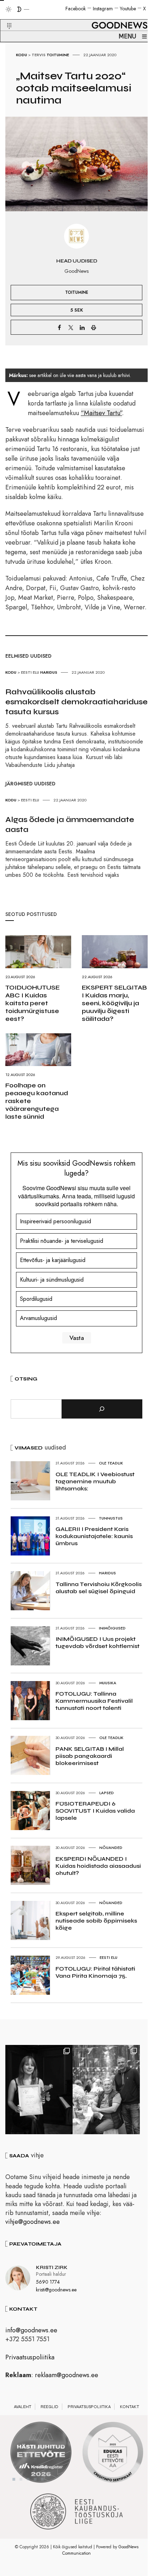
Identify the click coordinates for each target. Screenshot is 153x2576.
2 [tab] (21, 2479)
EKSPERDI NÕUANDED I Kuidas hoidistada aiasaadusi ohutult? (98, 1866)
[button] (5, 17)
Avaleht (23, 2407)
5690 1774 (48, 2282)
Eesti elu (30, 672)
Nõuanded (111, 1848)
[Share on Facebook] (59, 327)
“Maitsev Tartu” (101, 413)
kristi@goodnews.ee (56, 2290)
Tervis (39, 55)
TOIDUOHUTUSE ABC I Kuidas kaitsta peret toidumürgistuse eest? (33, 1003)
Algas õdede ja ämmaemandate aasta (70, 825)
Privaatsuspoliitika (30, 2357)
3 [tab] (28, 2479)
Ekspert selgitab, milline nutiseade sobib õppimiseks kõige (96, 1921)
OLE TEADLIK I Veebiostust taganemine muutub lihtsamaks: (95, 1481)
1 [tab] (14, 2479)
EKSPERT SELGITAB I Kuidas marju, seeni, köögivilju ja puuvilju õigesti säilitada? (114, 1003)
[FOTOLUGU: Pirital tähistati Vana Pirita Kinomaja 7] (106, 2090)
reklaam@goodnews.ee (67, 2375)
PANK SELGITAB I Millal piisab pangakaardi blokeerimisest (90, 1756)
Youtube (128, 9)
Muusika (108, 1683)
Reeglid (49, 2407)
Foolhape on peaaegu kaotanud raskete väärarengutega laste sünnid (37, 1101)
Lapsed (107, 1793)
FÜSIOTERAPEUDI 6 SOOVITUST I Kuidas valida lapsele (95, 1811)
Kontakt (130, 2407)
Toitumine (58, 55)
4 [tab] (35, 2479)
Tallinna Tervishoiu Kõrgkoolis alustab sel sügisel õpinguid (99, 1588)
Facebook (76, 9)
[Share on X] (71, 327)
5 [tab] (42, 2479)
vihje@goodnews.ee (33, 2222)
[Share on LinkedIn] (82, 327)
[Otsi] (102, 1409)
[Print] (94, 327)
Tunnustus (111, 1518)
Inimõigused (112, 1628)
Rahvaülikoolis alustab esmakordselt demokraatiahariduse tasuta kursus (76, 702)
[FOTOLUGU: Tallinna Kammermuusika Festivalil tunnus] (39, 2090)
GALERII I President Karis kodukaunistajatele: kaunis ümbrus (94, 1536)
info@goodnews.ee (31, 2330)
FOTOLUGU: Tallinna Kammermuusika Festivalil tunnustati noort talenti (94, 1701)
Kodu (22, 55)
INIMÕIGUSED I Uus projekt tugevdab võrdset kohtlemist (97, 1642)
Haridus (49, 672)
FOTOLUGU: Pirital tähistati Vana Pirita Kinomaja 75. (95, 1972)
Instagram (103, 9)
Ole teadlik (111, 1463)
